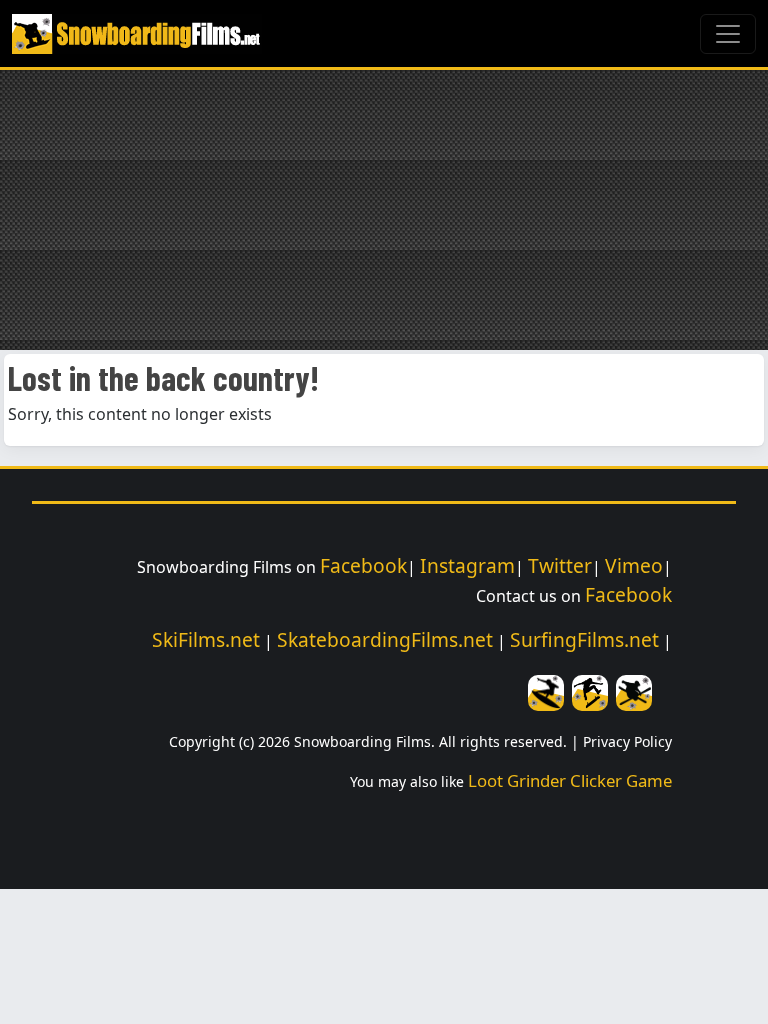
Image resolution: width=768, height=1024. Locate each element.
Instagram (467, 565)
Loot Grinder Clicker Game (570, 780)
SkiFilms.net (206, 639)
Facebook (363, 565)
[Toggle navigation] (728, 34)
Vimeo (634, 565)
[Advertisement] (384, 210)
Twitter (560, 565)
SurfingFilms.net (584, 639)
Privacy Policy (627, 741)
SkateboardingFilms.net (385, 639)
